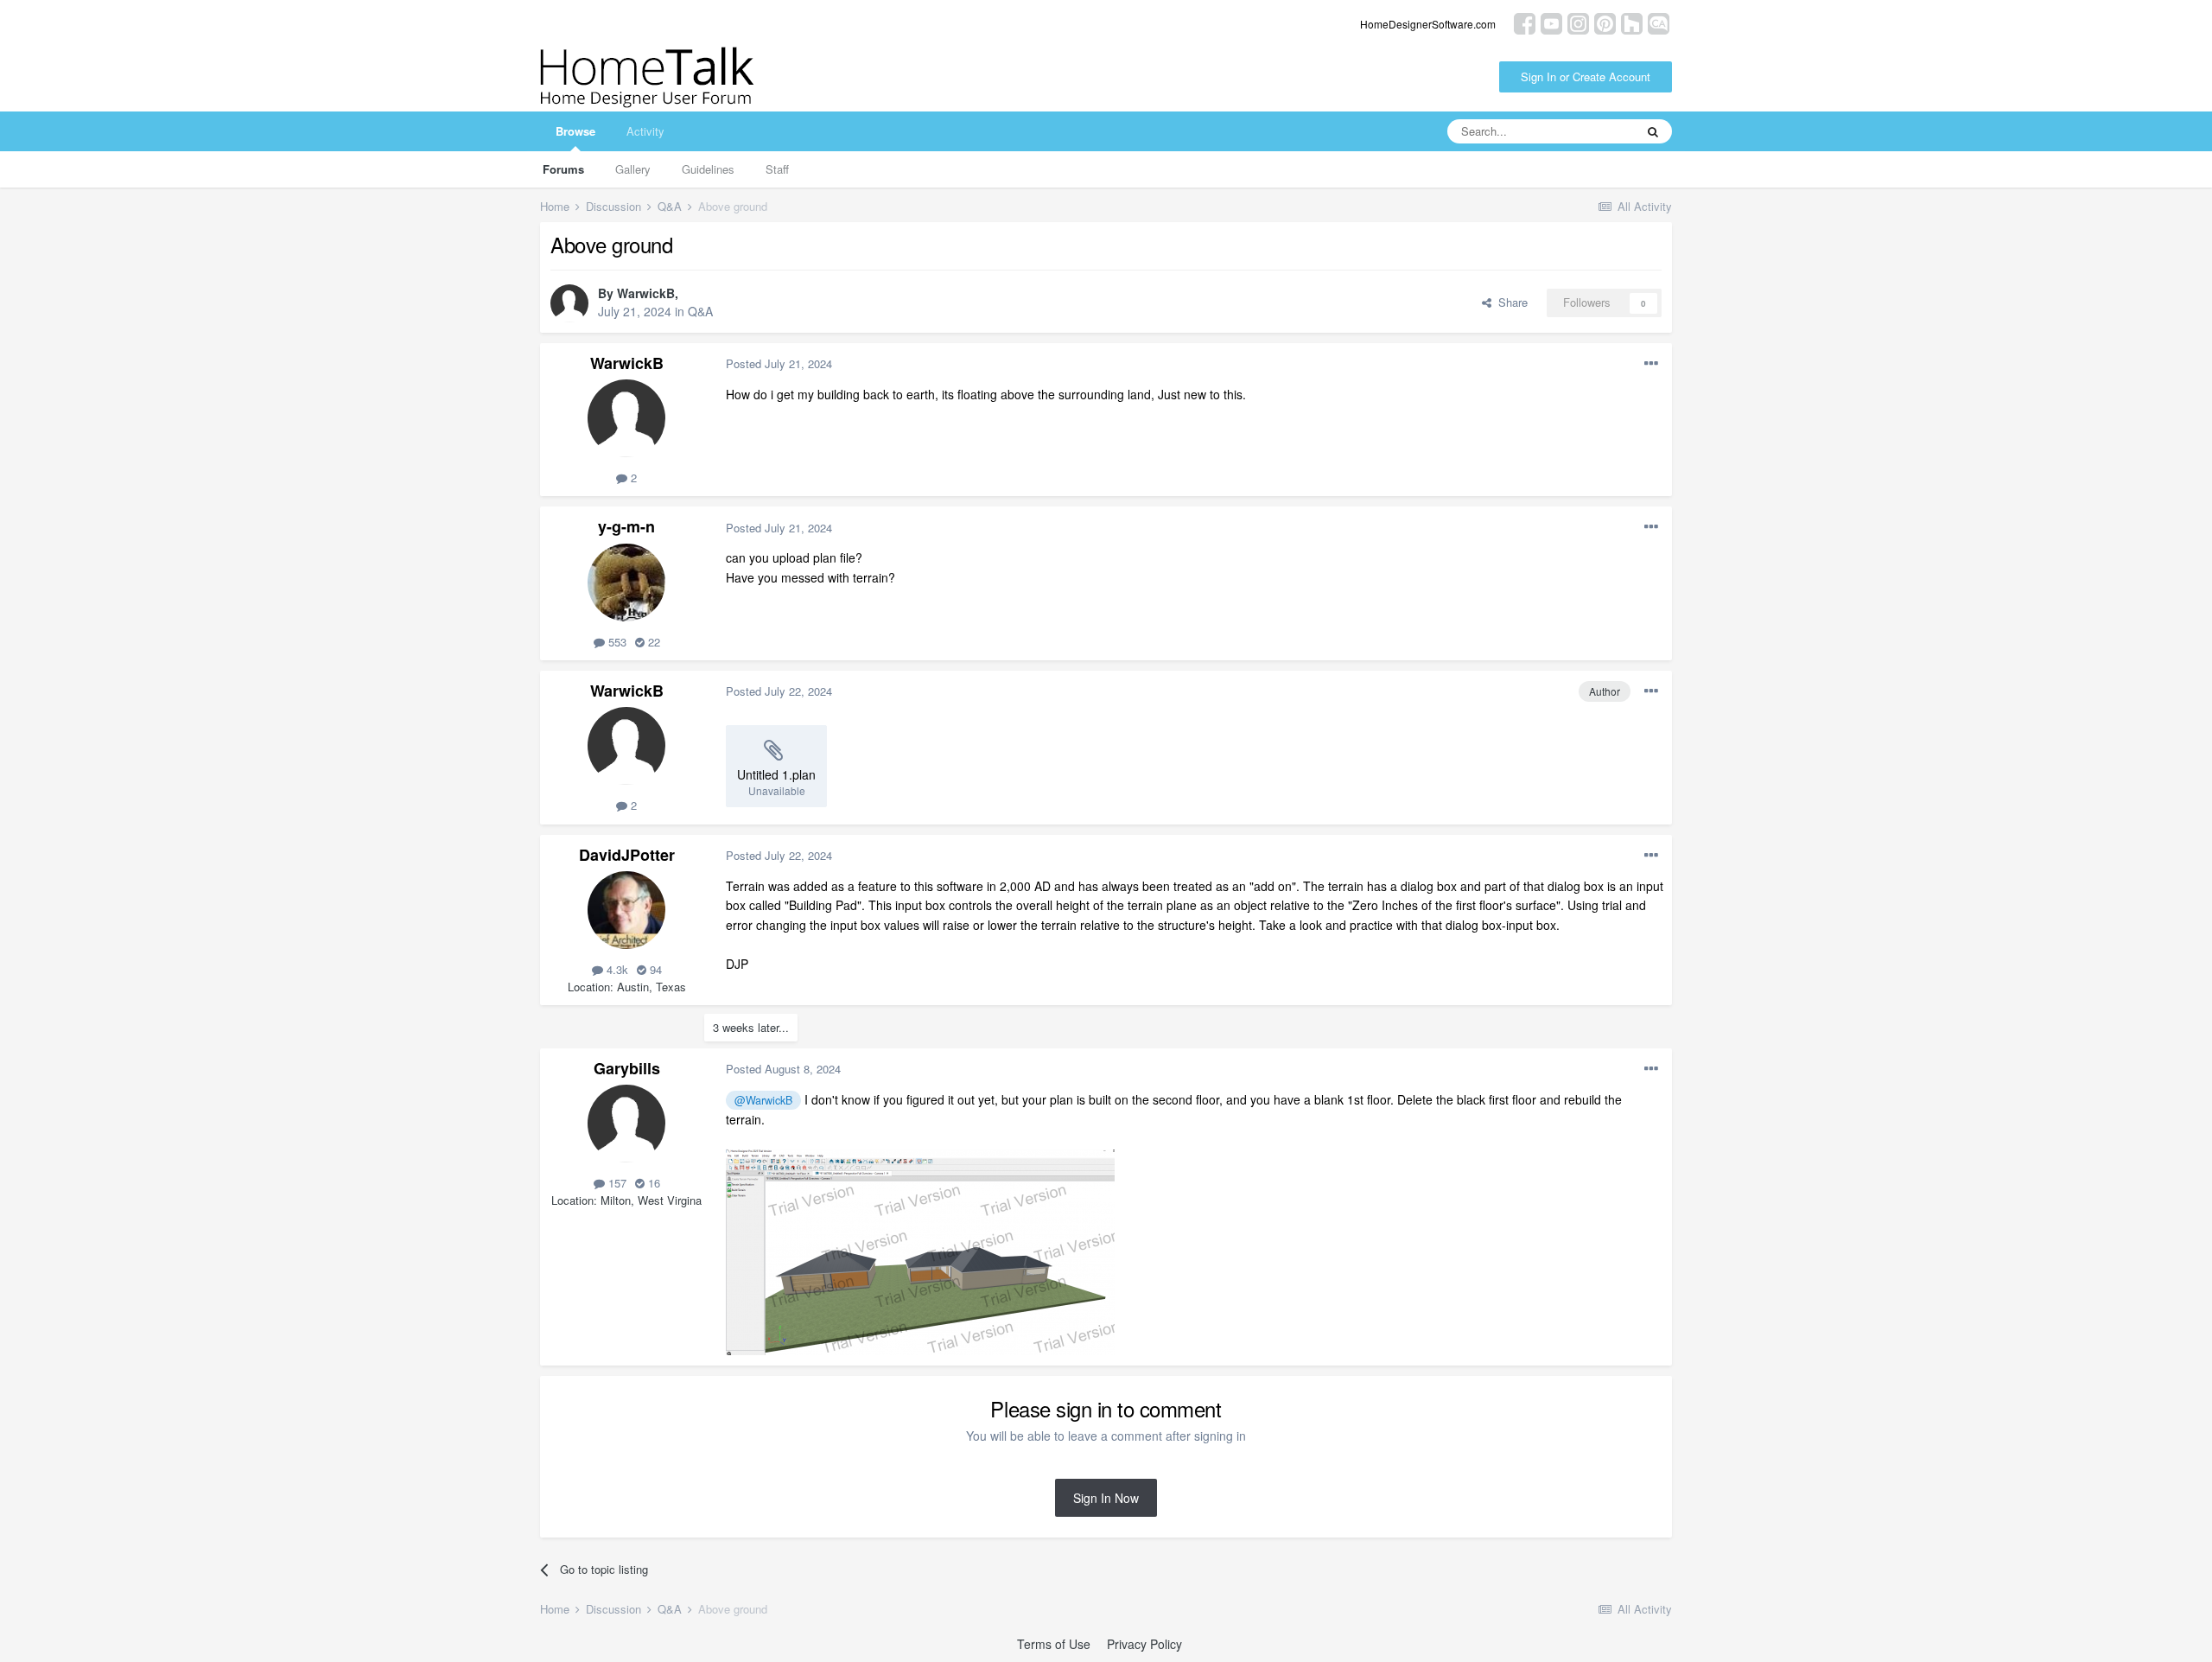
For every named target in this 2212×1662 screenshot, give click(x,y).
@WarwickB (763, 1100)
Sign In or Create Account (1586, 76)
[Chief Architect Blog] (1659, 22)
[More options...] (1651, 364)
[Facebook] (1525, 22)
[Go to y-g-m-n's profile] (626, 583)
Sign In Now (1106, 1498)
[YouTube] (1551, 22)
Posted (779, 363)
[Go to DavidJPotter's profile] (626, 910)
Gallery (633, 169)
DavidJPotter (627, 855)
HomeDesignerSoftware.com (1428, 24)
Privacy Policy (1144, 1644)
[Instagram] (1578, 22)
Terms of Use (1054, 1644)
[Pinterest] (1605, 22)
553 (616, 642)
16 (652, 1183)
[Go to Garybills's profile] (626, 1124)
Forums (563, 169)
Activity (645, 131)
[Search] (1653, 131)
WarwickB (646, 293)
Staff (777, 169)
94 (654, 969)
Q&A (700, 311)
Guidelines (708, 169)
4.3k (616, 969)
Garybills (627, 1068)
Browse (575, 131)
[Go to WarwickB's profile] (569, 303)
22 (652, 642)
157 (616, 1183)
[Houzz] (1632, 22)
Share (1510, 302)
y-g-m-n (626, 526)
